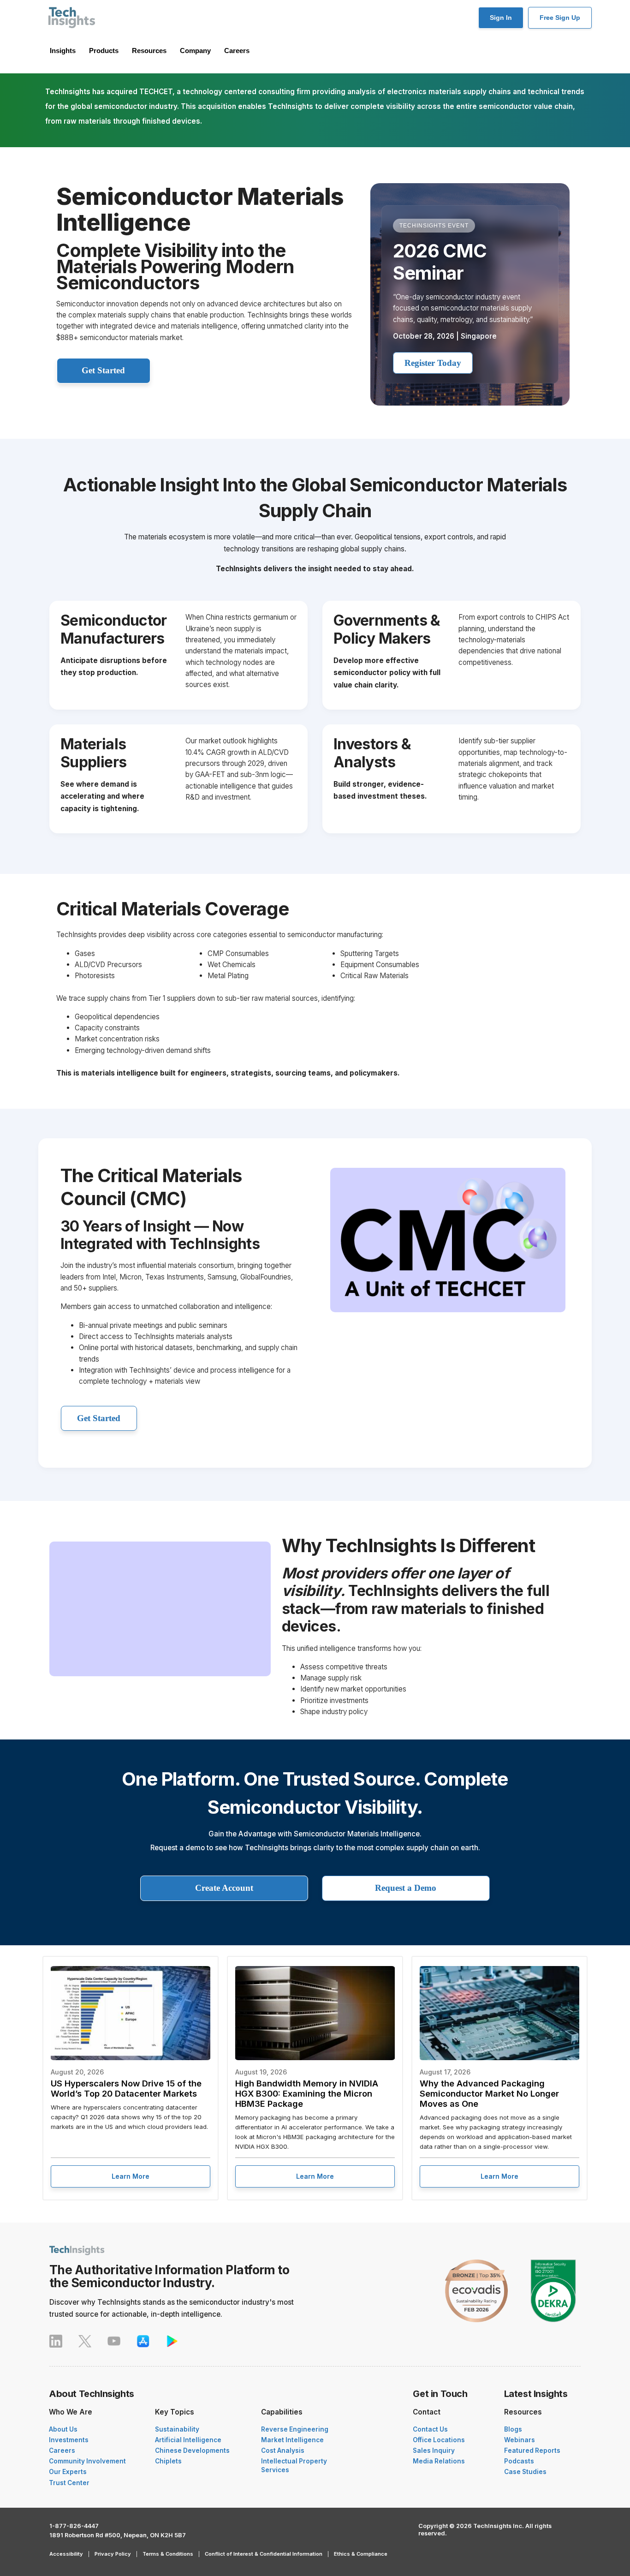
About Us (63, 2429)
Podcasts (519, 2461)
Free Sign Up (560, 18)
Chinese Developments (192, 2450)
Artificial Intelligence (188, 2440)
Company (195, 51)
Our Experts (68, 2472)
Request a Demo (406, 1888)
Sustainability (177, 2429)
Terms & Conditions (168, 2554)
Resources (149, 51)
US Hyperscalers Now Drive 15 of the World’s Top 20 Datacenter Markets (126, 2088)
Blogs (513, 2429)
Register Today (433, 363)
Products (104, 51)
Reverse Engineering (295, 2429)
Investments (69, 2440)
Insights (63, 51)
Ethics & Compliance (361, 2554)
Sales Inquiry (434, 2450)
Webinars (520, 2440)
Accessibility (66, 2554)
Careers (237, 51)
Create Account (224, 1888)
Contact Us (430, 2429)
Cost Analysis (283, 2450)
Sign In (501, 18)
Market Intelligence (292, 2440)
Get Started (103, 370)
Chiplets (168, 2461)
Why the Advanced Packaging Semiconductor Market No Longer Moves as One (489, 2093)
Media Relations (439, 2461)
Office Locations (439, 2440)
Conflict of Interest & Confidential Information (264, 2554)
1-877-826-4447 (74, 2526)
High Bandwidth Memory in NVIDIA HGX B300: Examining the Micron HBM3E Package (307, 2093)
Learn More (131, 2176)
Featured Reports (532, 2450)
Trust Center (69, 2483)
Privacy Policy (113, 2554)
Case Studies (525, 2472)
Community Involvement (87, 2461)
